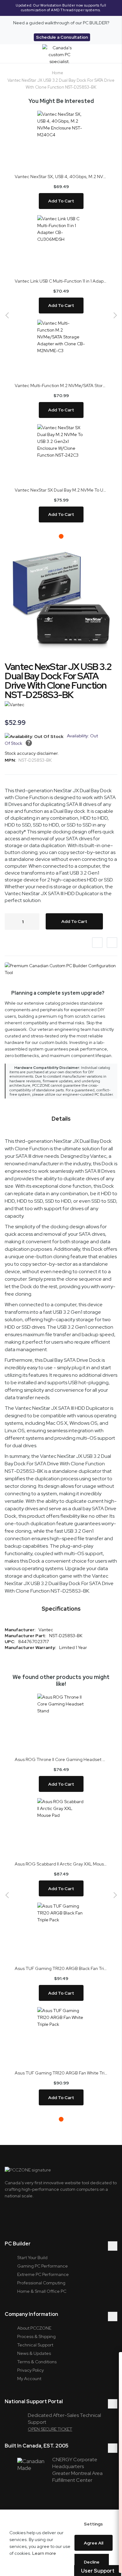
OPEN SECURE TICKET (50, 2429)
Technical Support (35, 2345)
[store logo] (59, 54)
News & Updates (34, 2353)
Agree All (94, 2543)
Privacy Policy (30, 2370)
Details (61, 1119)
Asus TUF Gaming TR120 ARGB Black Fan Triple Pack (61, 1968)
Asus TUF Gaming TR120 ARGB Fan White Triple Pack (61, 2073)
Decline (92, 2562)
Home (58, 73)
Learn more (44, 2553)
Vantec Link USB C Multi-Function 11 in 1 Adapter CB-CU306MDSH (61, 281)
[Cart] (107, 54)
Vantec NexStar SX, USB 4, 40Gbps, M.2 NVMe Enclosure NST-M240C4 (61, 177)
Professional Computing (41, 2283)
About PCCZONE (34, 2328)
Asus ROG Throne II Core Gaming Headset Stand (61, 1759)
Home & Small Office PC (42, 2291)
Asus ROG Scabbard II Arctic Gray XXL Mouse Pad (61, 1864)
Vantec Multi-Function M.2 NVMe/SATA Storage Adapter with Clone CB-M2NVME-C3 (61, 386)
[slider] (61, 8)
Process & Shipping (36, 2336)
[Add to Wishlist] (97, 943)
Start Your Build (32, 2258)
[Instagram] (25, 2216)
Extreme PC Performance (43, 2274)
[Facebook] (42, 2216)
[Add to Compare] (112, 943)
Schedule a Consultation (62, 37)
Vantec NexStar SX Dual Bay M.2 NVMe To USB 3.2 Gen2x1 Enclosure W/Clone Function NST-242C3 (61, 490)
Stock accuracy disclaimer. (32, 753)
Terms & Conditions (37, 2362)
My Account (29, 2379)
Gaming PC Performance (43, 2266)
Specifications (61, 1609)
